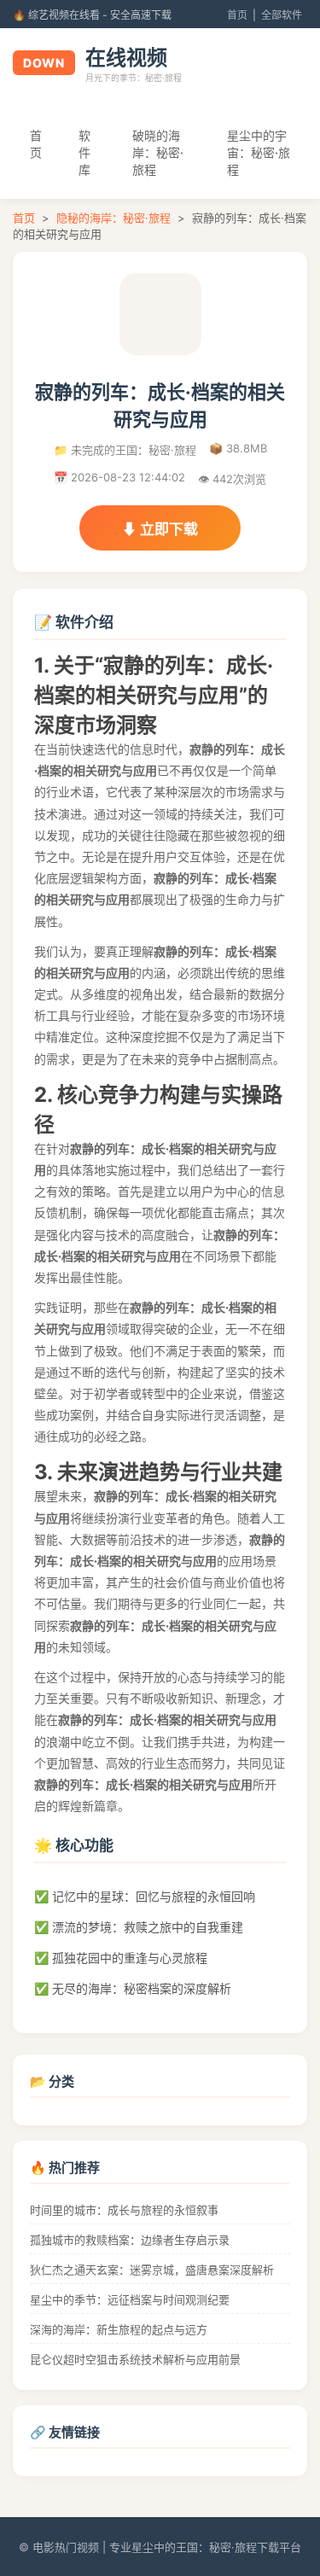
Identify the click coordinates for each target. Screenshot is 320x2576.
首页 (237, 15)
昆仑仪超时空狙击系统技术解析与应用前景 (135, 2359)
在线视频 (126, 58)
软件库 (84, 152)
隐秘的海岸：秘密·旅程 (113, 218)
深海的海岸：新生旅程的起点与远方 (119, 2329)
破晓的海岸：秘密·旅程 (158, 152)
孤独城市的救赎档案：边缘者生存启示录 (130, 2240)
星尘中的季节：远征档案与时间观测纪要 (130, 2299)
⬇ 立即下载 (160, 529)
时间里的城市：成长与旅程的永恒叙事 (124, 2210)
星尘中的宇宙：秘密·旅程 (259, 152)
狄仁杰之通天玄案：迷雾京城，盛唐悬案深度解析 (152, 2270)
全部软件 (282, 15)
